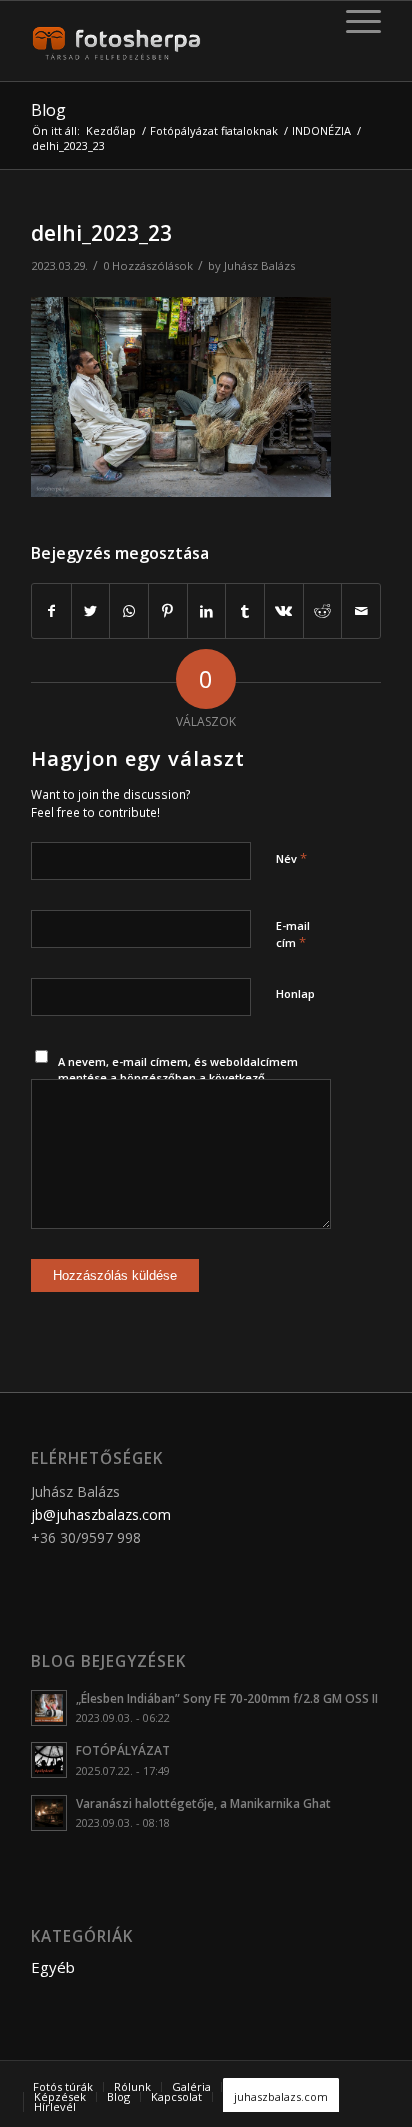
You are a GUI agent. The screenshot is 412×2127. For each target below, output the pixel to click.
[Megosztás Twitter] (91, 611)
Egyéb (53, 1967)
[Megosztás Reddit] (323, 611)
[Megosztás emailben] (361, 611)
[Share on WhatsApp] (129, 611)
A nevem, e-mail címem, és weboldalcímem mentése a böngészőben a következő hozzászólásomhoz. (178, 1078)
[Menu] (353, 21)
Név (291, 858)
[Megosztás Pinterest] (168, 611)
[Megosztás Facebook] (51, 611)
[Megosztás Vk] (284, 611)
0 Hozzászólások (148, 265)
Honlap (295, 993)
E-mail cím (293, 935)
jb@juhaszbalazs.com (101, 1514)
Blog (48, 110)
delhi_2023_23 (101, 233)
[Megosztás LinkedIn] (207, 611)
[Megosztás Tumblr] (245, 611)
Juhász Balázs (259, 265)
